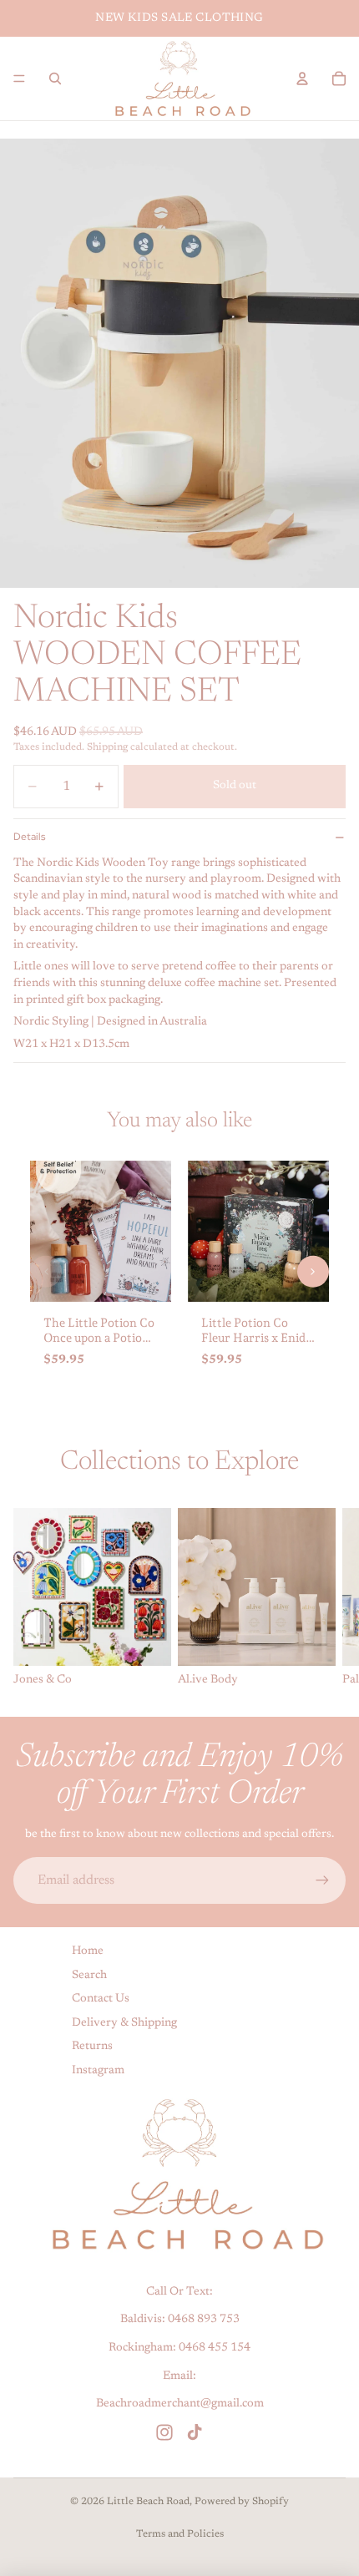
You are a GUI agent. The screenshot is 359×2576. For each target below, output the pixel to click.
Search (89, 1976)
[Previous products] (46, 1271)
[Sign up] (322, 1880)
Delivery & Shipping (124, 2023)
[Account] (302, 78)
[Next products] (313, 1271)
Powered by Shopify (242, 2502)
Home (88, 1951)
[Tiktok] (195, 2432)
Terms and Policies (180, 2534)
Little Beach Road (148, 2502)
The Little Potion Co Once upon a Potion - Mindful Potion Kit (100, 1338)
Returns (92, 2047)
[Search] (55, 78)
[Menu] (19, 78)
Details (29, 837)
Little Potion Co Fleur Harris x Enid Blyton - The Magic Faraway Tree (253, 1346)
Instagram (98, 2071)
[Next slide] (327, 1598)
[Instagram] (164, 2432)
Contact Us (101, 2000)
